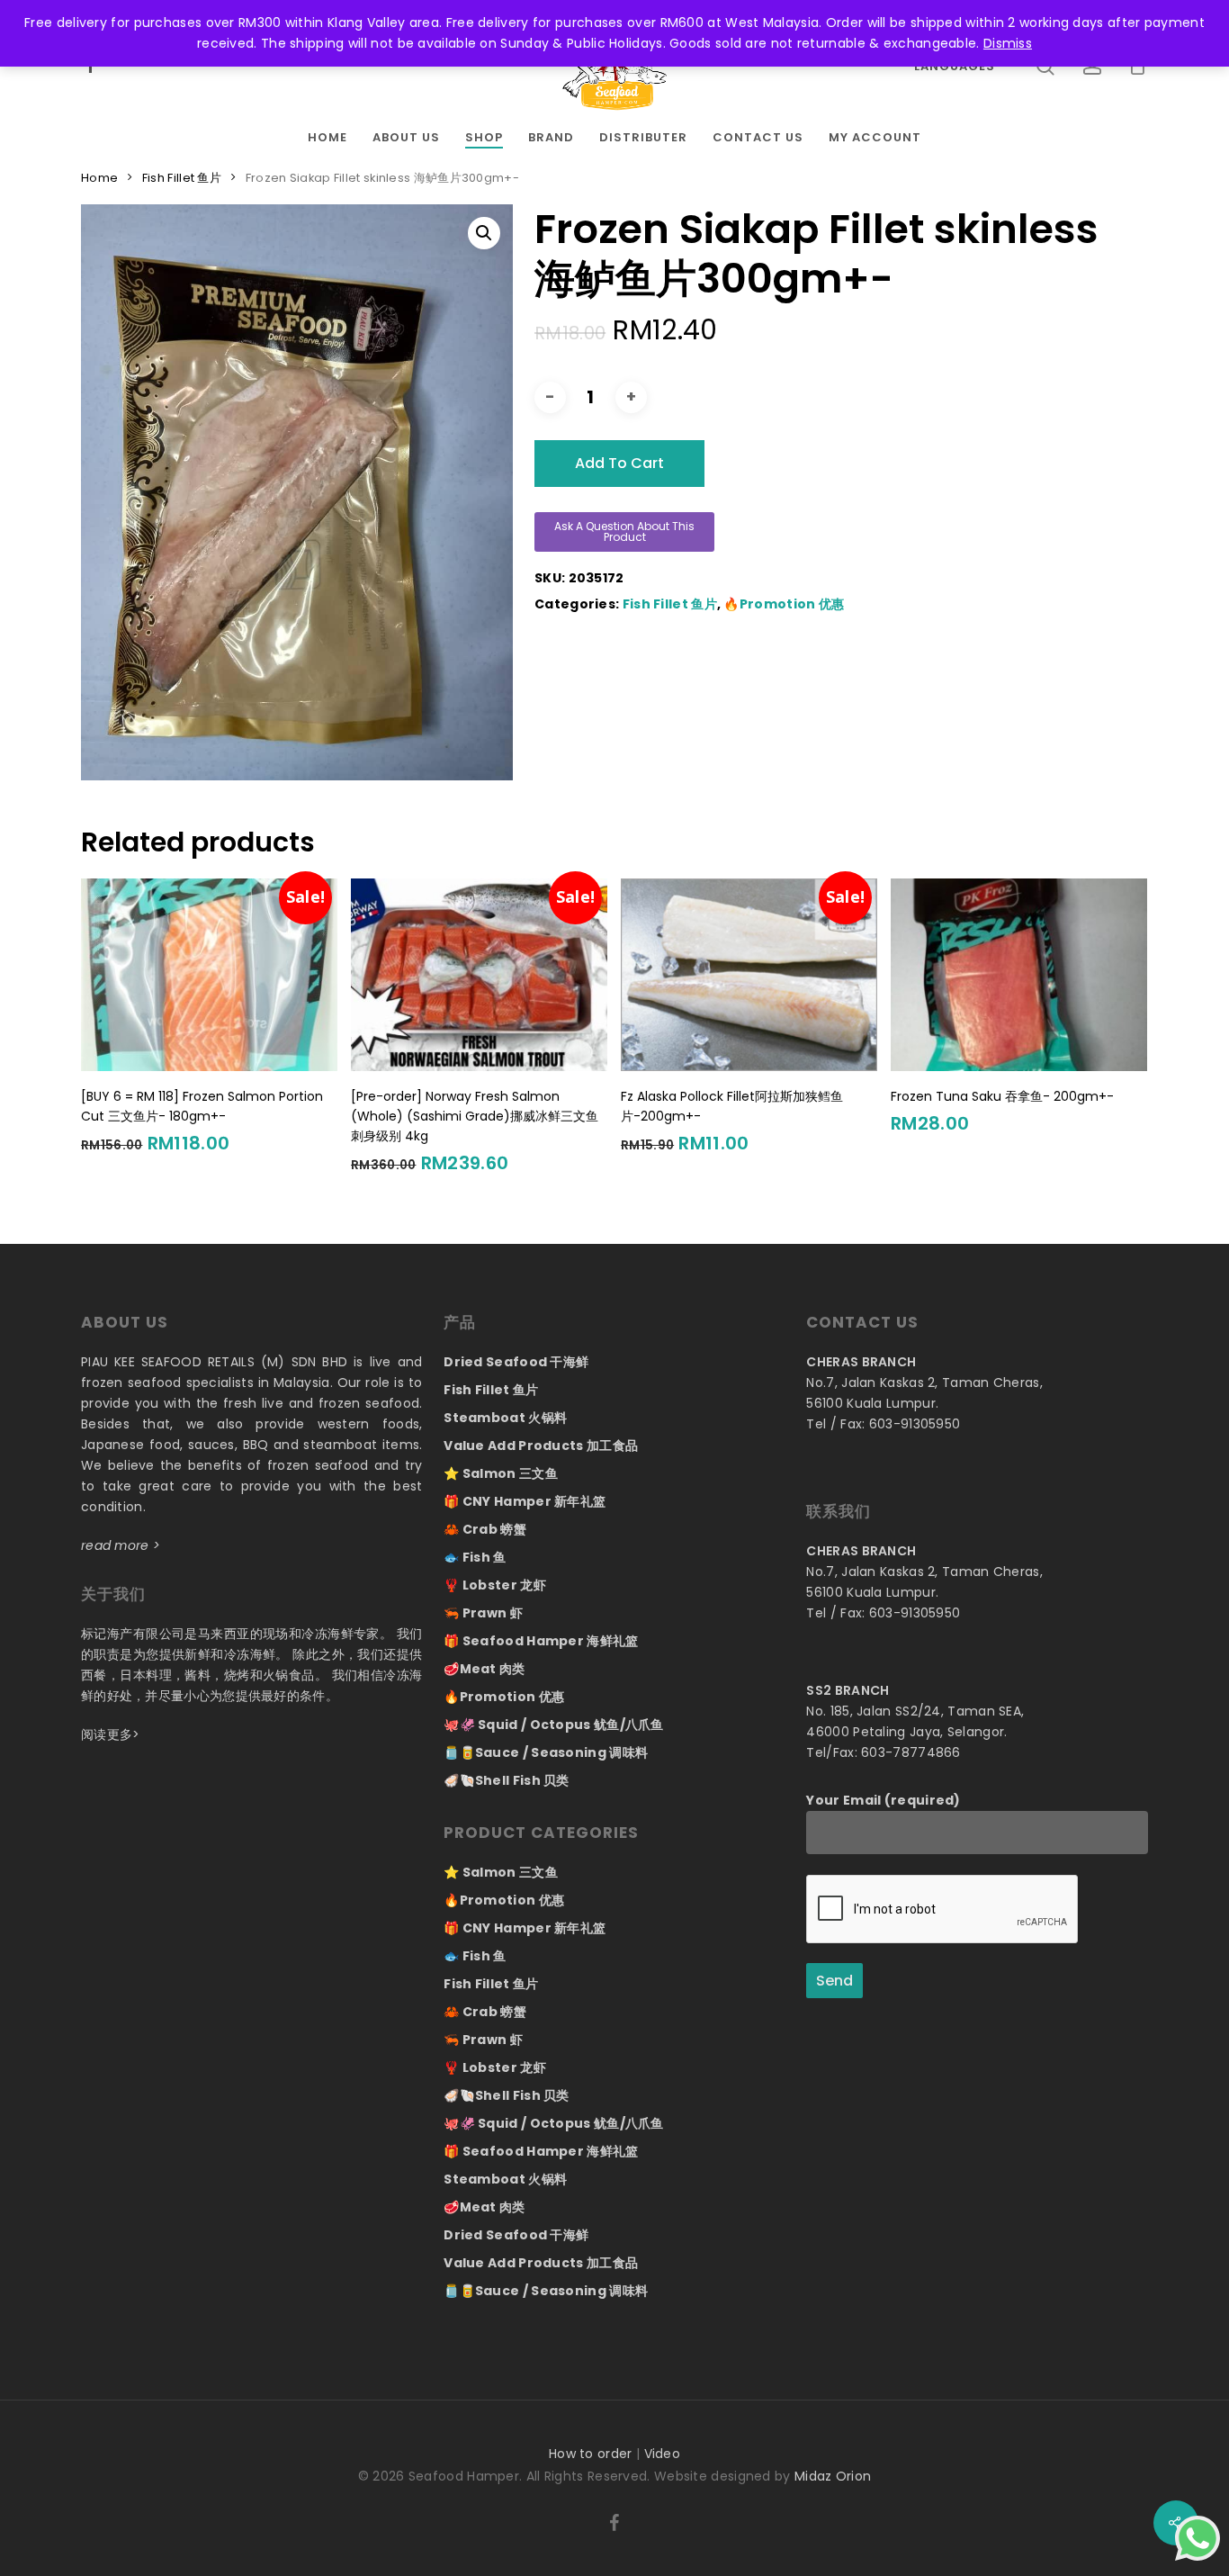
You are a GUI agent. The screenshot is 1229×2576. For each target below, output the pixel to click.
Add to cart (619, 463)
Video (663, 2454)
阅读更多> (111, 1734)
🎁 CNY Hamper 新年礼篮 (525, 1501)
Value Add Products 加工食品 (541, 1446)
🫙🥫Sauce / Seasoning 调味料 (546, 1752)
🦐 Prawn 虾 (483, 1613)
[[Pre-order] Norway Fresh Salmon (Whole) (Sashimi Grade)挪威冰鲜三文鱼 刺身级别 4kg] (479, 974)
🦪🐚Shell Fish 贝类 (507, 1780)
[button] (484, 233)
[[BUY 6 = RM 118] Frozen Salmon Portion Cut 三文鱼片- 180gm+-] (209, 974)
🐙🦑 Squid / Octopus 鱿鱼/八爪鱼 (554, 1725)
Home (99, 178)
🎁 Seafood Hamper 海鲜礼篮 (541, 1641)
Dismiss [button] (1008, 43)
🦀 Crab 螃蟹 (485, 1529)
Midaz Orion (833, 2476)
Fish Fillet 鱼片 (182, 178)
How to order (591, 2454)
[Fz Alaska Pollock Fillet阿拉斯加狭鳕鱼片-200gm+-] (749, 974)
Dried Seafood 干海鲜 (516, 1362)
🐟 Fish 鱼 (475, 1557)
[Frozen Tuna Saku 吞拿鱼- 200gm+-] (1019, 974)
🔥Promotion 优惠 (784, 604)
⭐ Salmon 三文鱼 (501, 1473)
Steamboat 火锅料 (505, 1418)
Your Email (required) (883, 1800)
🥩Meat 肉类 (484, 1669)
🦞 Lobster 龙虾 (495, 1585)
